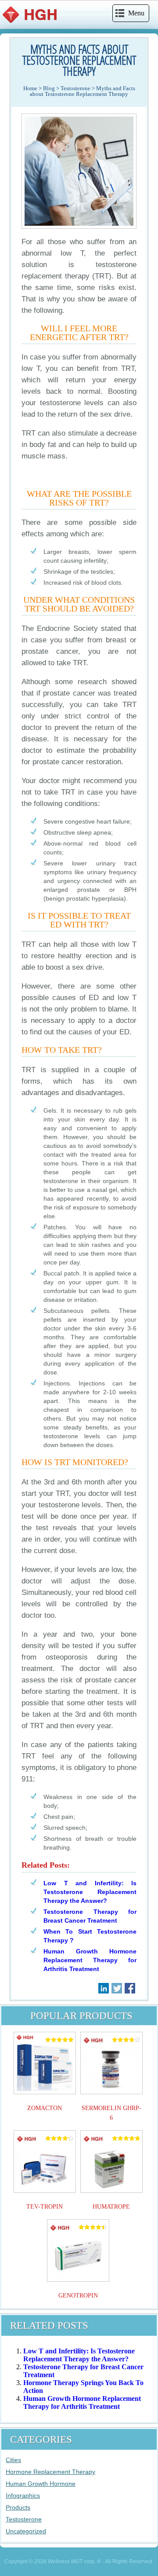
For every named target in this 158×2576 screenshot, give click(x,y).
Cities (13, 2460)
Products (18, 2507)
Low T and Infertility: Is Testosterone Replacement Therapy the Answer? (90, 1892)
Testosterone (24, 2519)
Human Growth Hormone (41, 2484)
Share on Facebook (130, 1988)
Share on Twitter (117, 1988)
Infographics (23, 2495)
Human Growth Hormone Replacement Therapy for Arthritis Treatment (90, 1960)
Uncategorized (26, 2531)
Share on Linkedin (104, 1988)
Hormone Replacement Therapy (50, 2472)
